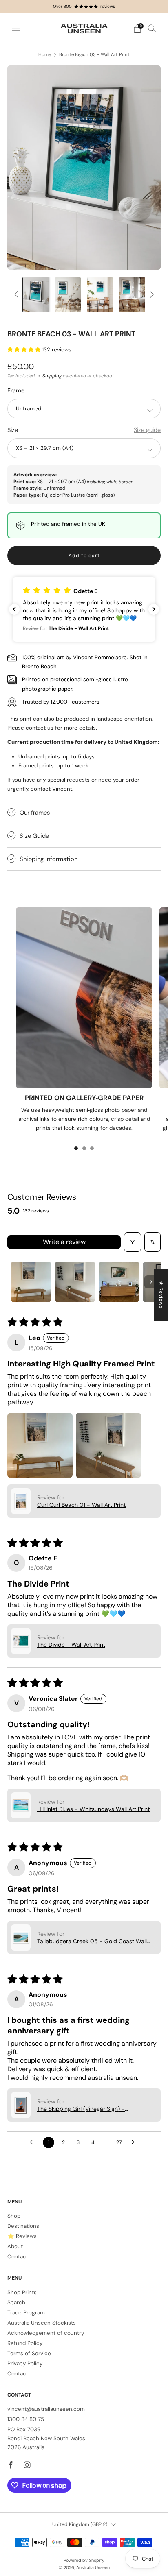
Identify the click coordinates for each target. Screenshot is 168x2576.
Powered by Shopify (84, 2560)
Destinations (23, 2226)
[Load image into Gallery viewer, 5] (132, 295)
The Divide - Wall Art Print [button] (71, 1645)
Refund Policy (25, 2343)
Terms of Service (29, 2353)
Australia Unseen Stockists (42, 2323)
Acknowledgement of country (46, 2333)
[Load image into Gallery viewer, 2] (36, 295)
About (15, 2246)
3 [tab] (92, 1148)
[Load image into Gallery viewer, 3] (68, 295)
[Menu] (16, 28)
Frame (16, 390)
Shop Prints (22, 2292)
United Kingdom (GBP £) (80, 2524)
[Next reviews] (154, 609)
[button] (25, 350)
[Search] (152, 28)
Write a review (64, 1242)
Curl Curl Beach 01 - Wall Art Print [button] (81, 1505)
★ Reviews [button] (161, 1295)
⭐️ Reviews (22, 2236)
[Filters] (133, 1242)
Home (45, 55)
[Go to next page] (135, 2142)
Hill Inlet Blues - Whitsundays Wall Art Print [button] (93, 1809)
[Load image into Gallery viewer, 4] (100, 295)
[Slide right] (151, 295)
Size (13, 430)
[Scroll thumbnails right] (151, 1282)
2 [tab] (84, 1148)
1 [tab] (76, 1148)
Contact (18, 2257)
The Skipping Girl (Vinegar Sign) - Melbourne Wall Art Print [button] (81, 2109)
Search (16, 2302)
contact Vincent (51, 789)
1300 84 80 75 (26, 2419)
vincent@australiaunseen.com (46, 2409)
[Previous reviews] (14, 609)
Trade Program (26, 2313)
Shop (14, 2216)
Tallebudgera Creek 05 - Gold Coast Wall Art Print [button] (92, 1941)
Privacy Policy (25, 2364)
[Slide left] (18, 295)
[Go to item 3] (119, 1282)
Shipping (52, 376)
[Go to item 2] (75, 1282)
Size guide (147, 430)
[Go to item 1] (31, 1282)
